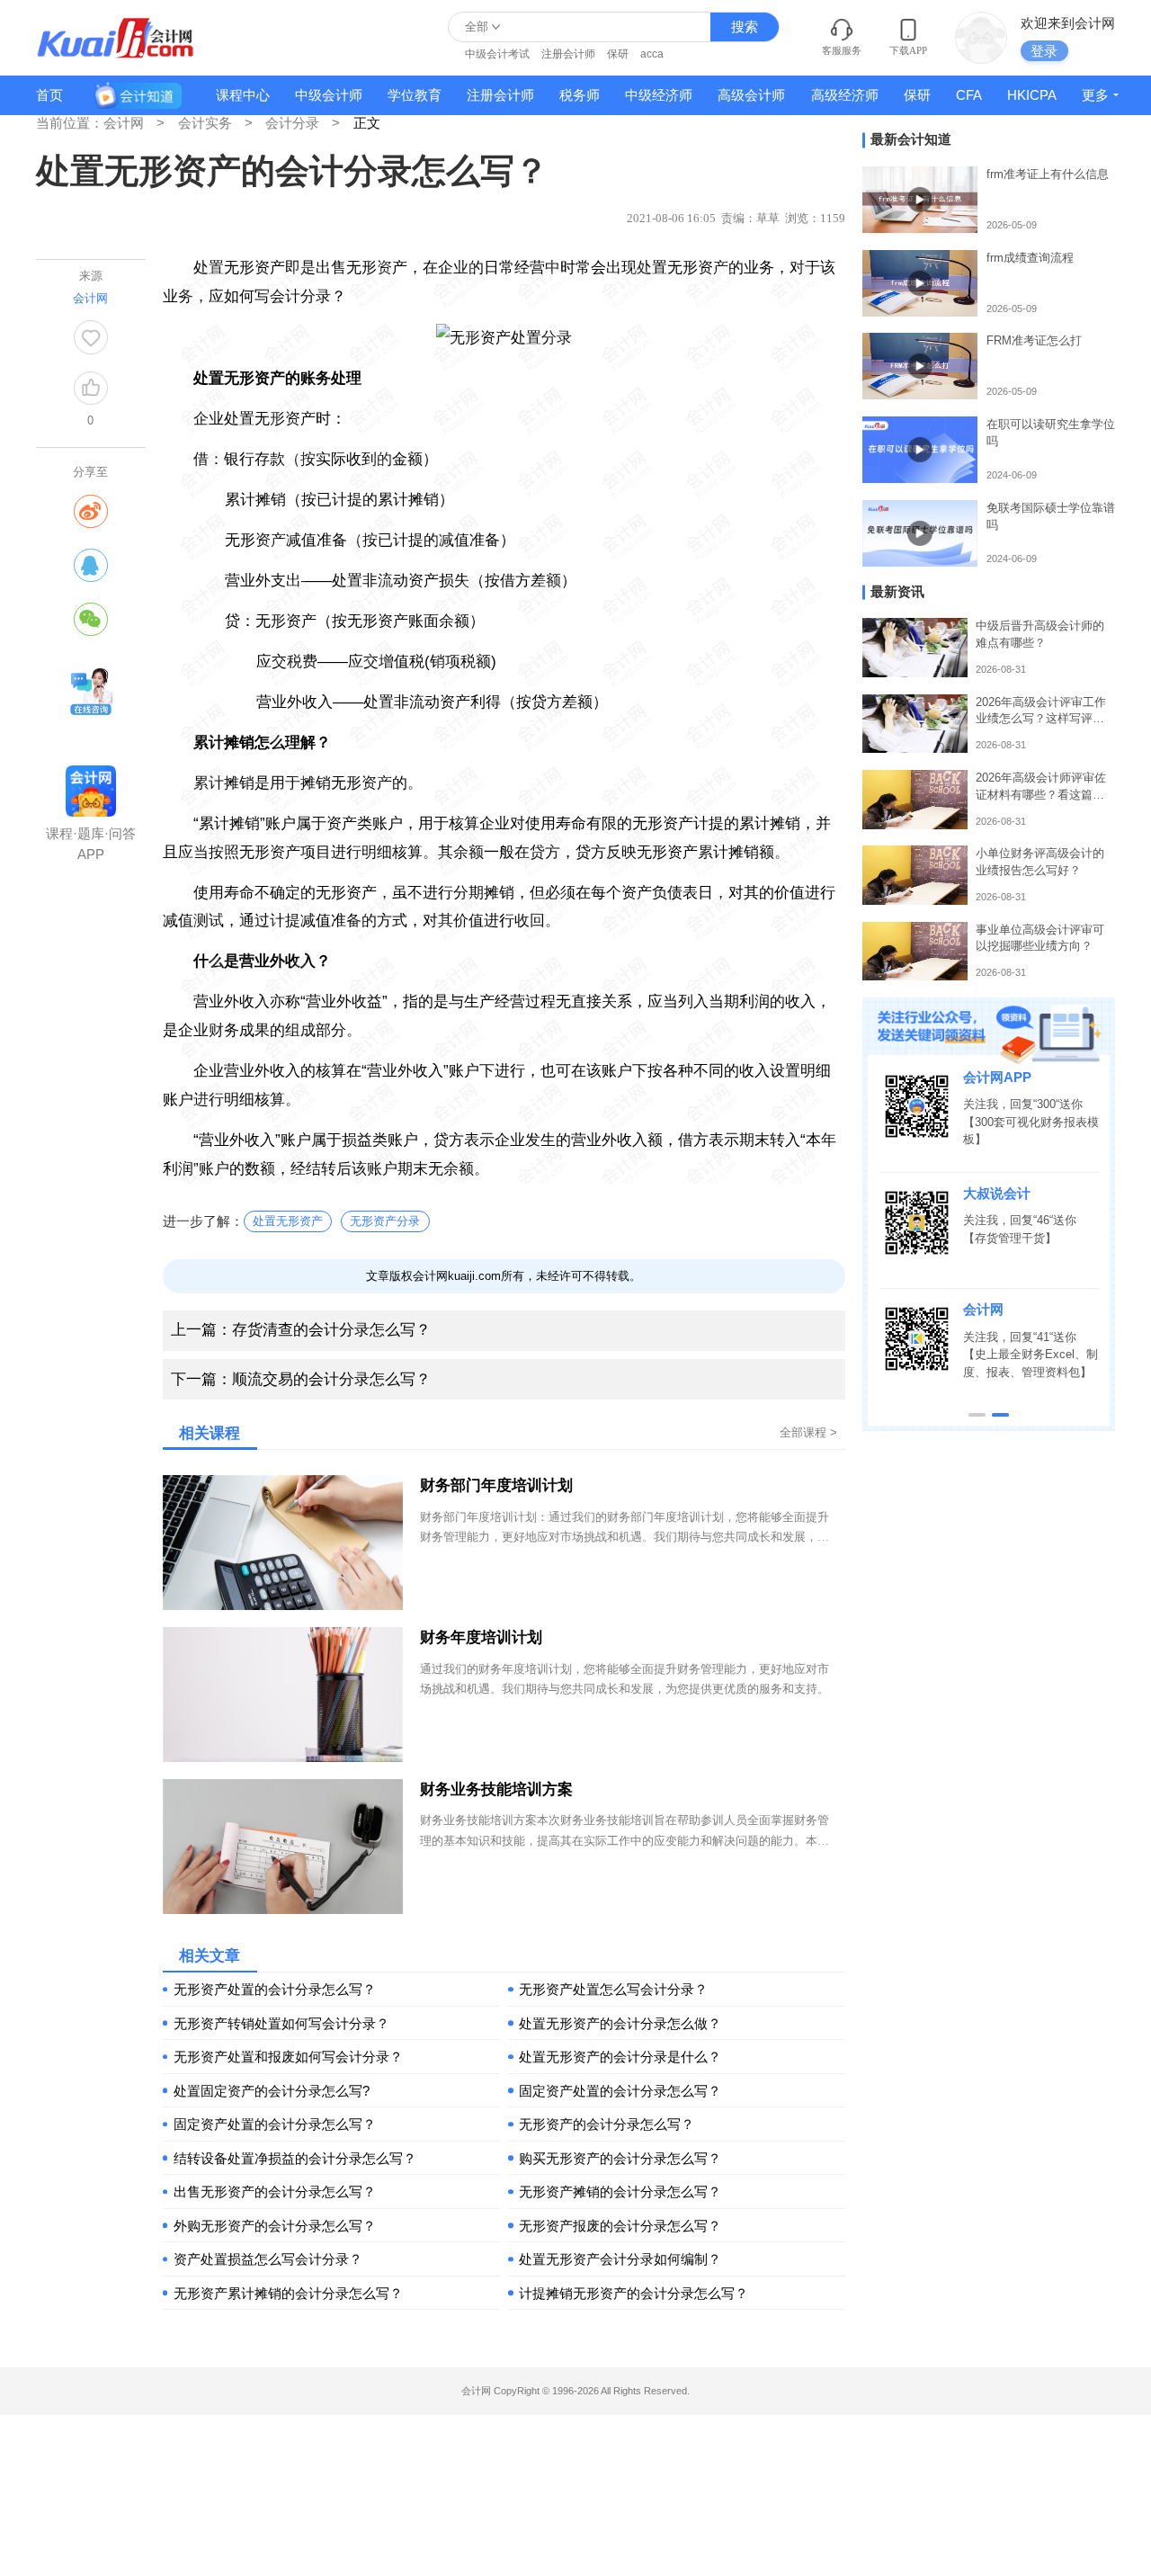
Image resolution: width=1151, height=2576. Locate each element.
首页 (49, 95)
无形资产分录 (385, 1221)
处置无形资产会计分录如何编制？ (620, 2259)
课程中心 (243, 95)
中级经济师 (659, 95)
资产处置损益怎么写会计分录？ (268, 2259)
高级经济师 (845, 95)
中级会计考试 (497, 54)
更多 (1095, 95)
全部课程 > (808, 1432)
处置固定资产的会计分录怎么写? (272, 2091)
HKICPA (1032, 95)
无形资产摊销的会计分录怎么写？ (620, 2191)
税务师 (580, 95)
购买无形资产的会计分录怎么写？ (620, 2158)
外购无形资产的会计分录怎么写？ (275, 2226)
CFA (969, 95)
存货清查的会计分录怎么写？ (301, 1330)
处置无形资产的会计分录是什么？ (620, 2057)
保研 (618, 54)
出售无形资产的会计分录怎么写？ (275, 2191)
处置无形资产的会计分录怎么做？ (620, 2023)
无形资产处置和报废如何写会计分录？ (288, 2057)
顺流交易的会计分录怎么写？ (301, 1379)
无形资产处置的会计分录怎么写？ (275, 1989)
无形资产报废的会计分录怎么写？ (620, 2226)
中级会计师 (329, 95)
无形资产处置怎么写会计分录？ (613, 1989)
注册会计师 (568, 54)
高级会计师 (751, 95)
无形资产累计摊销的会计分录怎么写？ (288, 2293)
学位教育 (415, 95)
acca (652, 54)
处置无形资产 (288, 1221)
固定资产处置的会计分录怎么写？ (620, 2091)
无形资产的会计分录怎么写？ (607, 2124)
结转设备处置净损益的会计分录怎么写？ (295, 2158)
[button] (977, 1415)
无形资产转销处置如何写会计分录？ (281, 2023)
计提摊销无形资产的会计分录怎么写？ (633, 2293)
